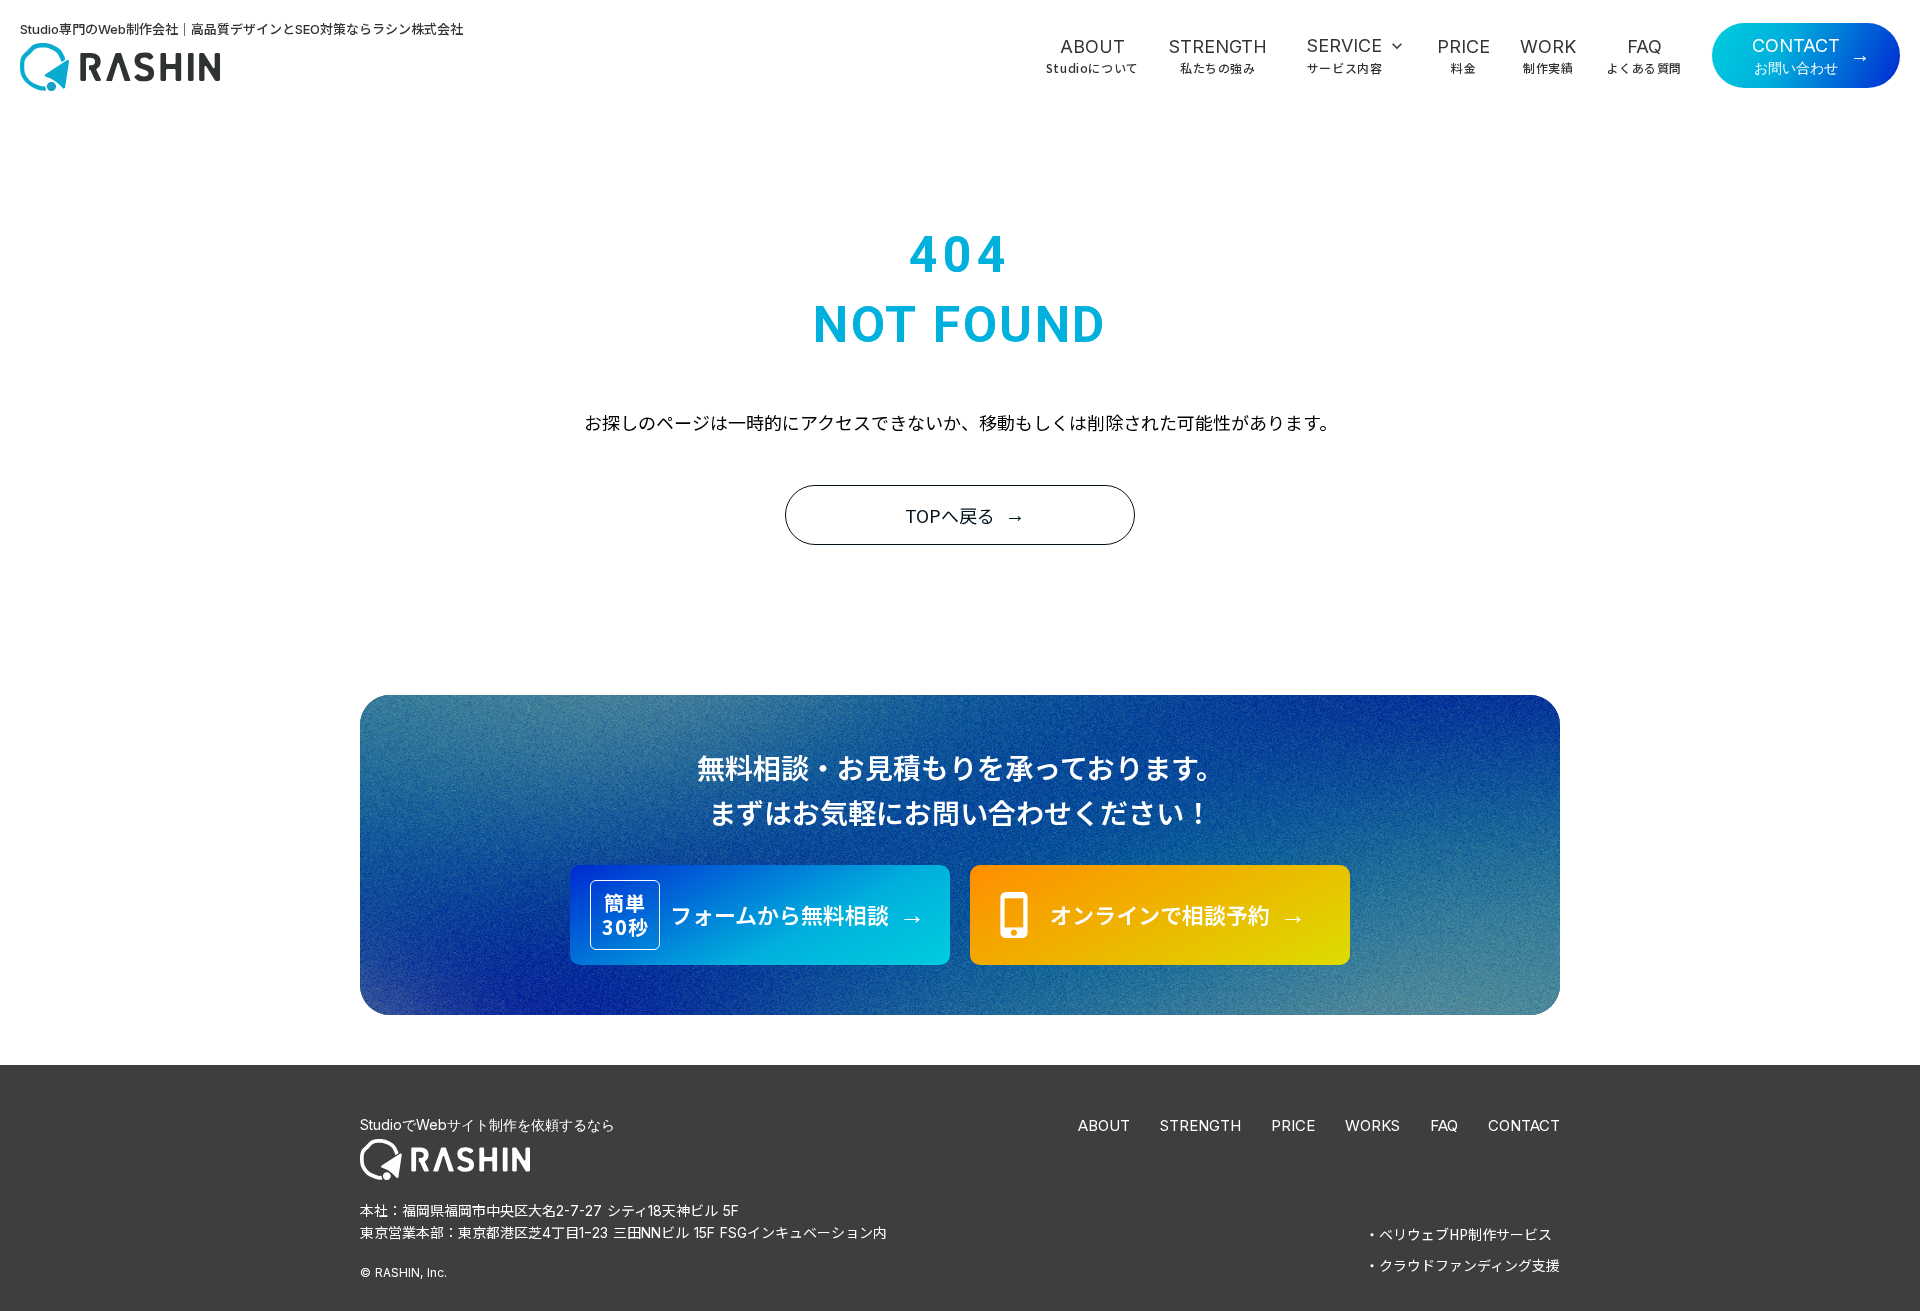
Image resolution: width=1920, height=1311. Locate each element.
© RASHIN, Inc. (403, 1272)
